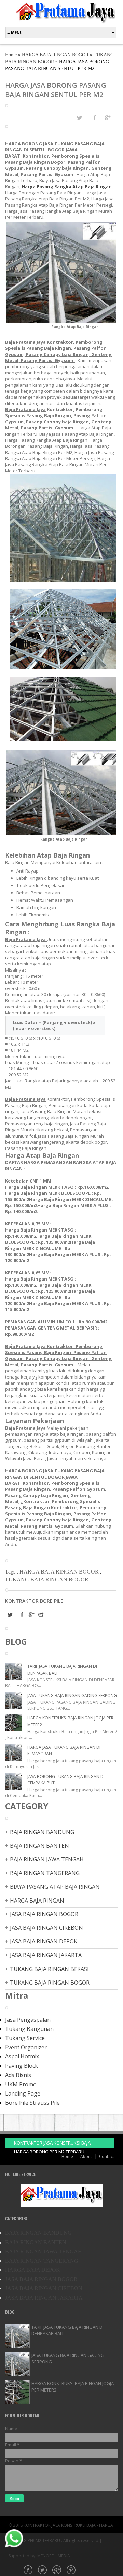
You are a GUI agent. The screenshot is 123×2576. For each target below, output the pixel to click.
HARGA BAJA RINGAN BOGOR (55, 55)
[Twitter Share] (79, 118)
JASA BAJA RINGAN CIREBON (46, 1928)
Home (11, 55)
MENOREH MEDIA (54, 2556)
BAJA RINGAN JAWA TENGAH (47, 1859)
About (86, 2157)
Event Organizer (26, 2047)
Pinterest (72, 2571)
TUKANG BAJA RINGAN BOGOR (47, 1579)
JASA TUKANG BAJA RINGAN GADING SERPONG (72, 1695)
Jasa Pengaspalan (28, 2020)
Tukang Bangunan (29, 2029)
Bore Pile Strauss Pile (32, 2103)
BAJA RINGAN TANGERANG (45, 1873)
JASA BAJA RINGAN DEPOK (44, 1941)
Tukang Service (25, 2038)
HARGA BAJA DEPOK (33, 2270)
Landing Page (23, 2093)
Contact (107, 2157)
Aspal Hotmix (22, 2056)
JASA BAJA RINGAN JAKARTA (46, 1955)
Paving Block (22, 2066)
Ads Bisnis (18, 2075)
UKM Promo (21, 2084)
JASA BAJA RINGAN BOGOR (44, 1914)
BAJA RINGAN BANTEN (39, 1846)
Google (57, 2571)
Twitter (43, 2571)
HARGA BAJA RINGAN (37, 1901)
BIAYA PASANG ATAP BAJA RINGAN (55, 1887)
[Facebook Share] (95, 117)
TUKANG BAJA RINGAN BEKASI (49, 1969)
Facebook (29, 2571)
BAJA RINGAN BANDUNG (42, 1832)
